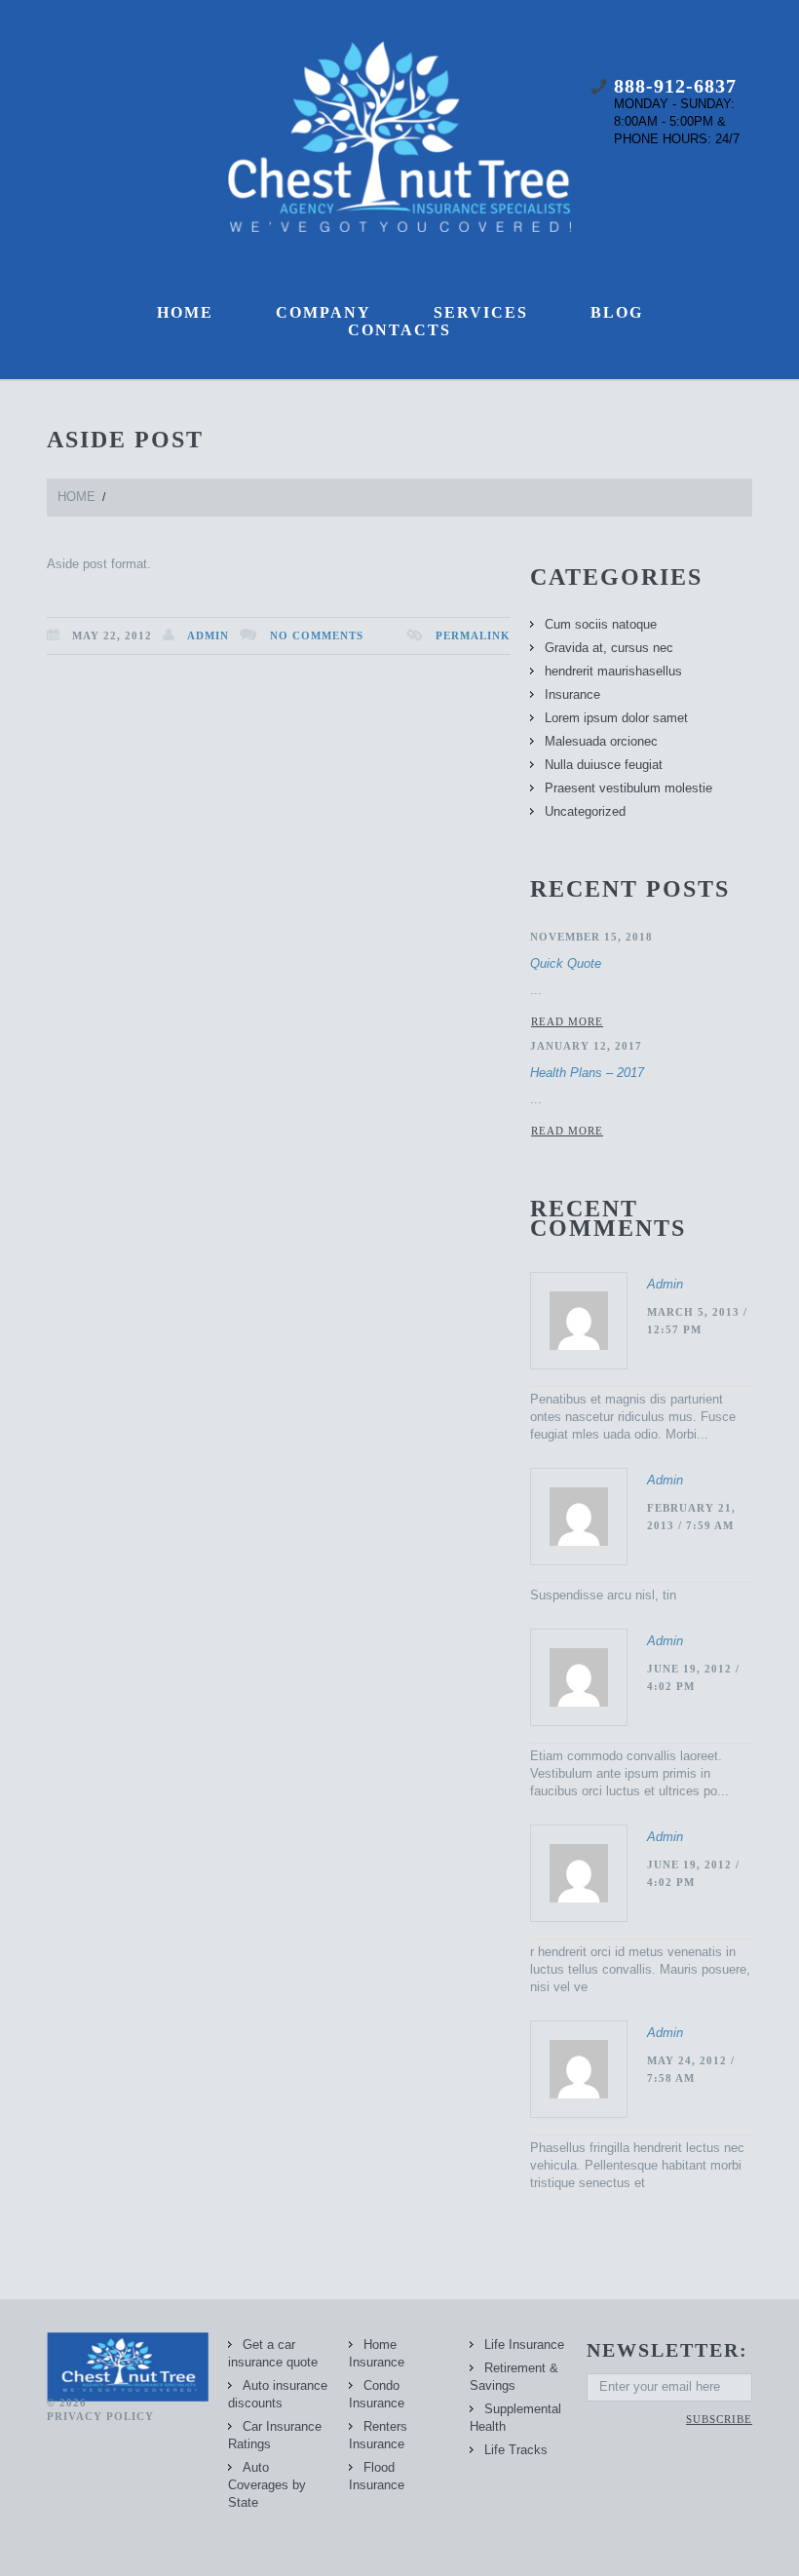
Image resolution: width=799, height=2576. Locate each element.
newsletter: (667, 2350)
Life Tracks (516, 2450)
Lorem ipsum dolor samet (616, 718)
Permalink (473, 635)
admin (208, 635)
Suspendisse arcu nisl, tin (603, 1595)
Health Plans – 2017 (587, 1073)
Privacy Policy (100, 2416)
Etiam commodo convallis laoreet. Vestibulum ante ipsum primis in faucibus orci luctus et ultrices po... (629, 1773)
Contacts (399, 330)
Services (481, 312)
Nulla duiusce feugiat (604, 765)
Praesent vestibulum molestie (628, 788)
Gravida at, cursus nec (609, 648)
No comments (317, 635)
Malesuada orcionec (601, 741)
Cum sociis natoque (601, 624)
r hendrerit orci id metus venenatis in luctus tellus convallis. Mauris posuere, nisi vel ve (640, 1969)
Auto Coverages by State (267, 2485)
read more (567, 1021)
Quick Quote (566, 963)
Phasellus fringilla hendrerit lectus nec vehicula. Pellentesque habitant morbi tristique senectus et (637, 2165)
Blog (617, 312)
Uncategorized (585, 811)
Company (323, 312)
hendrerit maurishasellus (613, 671)
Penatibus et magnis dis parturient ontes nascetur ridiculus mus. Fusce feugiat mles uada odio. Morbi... (633, 1417)
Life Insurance (524, 2345)
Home (185, 312)
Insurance (572, 694)
